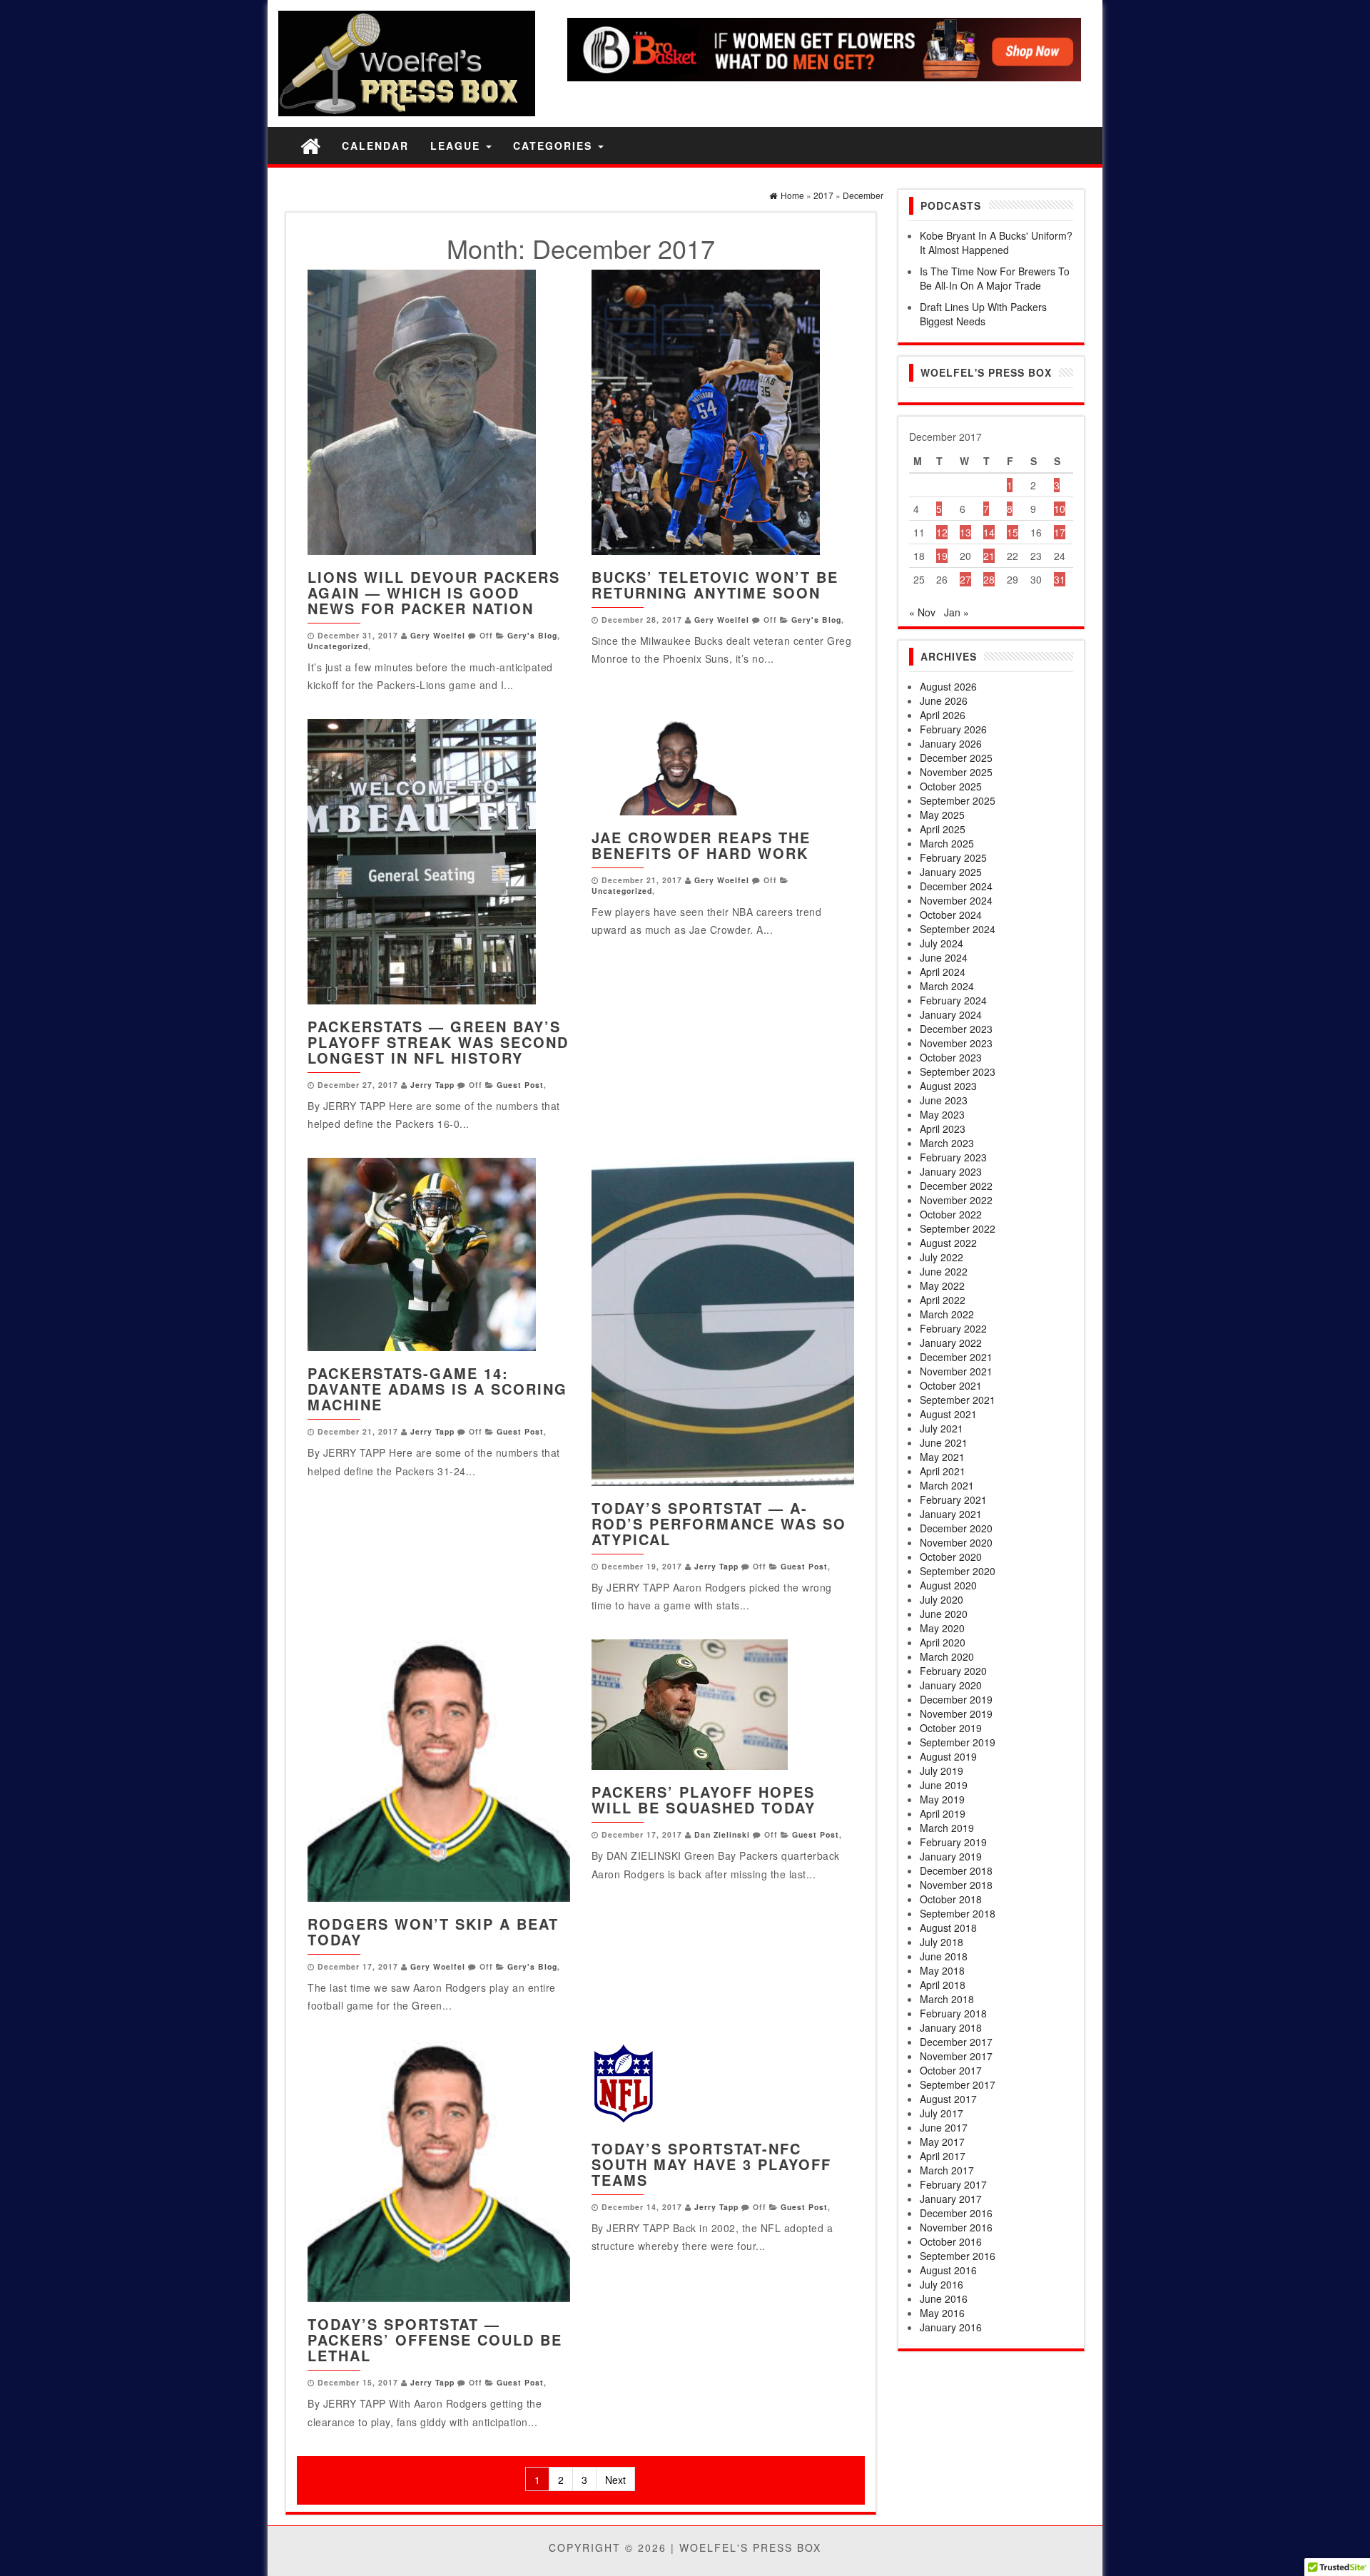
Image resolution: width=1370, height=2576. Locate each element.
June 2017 (944, 2127)
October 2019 (951, 1728)
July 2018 (942, 1942)
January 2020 (951, 1685)
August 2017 (948, 2099)
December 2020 (956, 1528)
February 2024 (953, 1000)
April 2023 (943, 1129)
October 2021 (951, 1385)
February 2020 (953, 1671)
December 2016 (956, 2213)
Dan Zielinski (722, 1834)
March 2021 (947, 1485)
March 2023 (947, 1143)
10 (1060, 509)
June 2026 (944, 701)
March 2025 (947, 843)
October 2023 (951, 1057)
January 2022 (951, 1343)
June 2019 (944, 1785)
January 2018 (951, 2027)
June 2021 (944, 1442)
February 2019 (953, 1842)
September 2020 (958, 1571)
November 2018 (956, 1885)
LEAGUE (457, 146)
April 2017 (943, 2156)
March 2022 (947, 1314)
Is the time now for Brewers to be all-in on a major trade (995, 278)
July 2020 (942, 1599)
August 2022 (948, 1243)
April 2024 (943, 972)
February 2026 (953, 729)
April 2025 (943, 829)
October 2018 (951, 1899)
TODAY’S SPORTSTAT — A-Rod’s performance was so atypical (719, 1523)
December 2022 (956, 1186)
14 (989, 532)
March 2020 (947, 1656)
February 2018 (953, 2013)
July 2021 (942, 1428)
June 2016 (944, 2298)
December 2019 (956, 1699)
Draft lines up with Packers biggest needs (983, 314)
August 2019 (948, 1756)
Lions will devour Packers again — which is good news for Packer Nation (434, 592)
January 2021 (951, 1514)
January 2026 (951, 743)
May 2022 (942, 1286)
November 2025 (956, 772)
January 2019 (951, 1856)
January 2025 (951, 872)
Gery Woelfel (438, 635)
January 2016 (951, 2327)
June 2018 (944, 1956)
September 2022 (958, 1228)
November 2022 (956, 1200)
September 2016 (958, 2256)
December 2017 (956, 2042)
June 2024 (944, 957)
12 (942, 532)
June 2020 (944, 1614)
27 (965, 579)
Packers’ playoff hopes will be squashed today (704, 1799)
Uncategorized (338, 646)
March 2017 (947, 2170)
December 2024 (956, 886)
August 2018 (948, 1928)
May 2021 (942, 1457)
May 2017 (942, 2142)
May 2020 (942, 1628)
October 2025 (951, 786)
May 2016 (942, 2313)
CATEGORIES (555, 146)
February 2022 (953, 1328)
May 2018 (942, 1970)
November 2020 (956, 1542)
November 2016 (956, 2227)
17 (1060, 532)
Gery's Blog (532, 635)
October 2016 (951, 2241)
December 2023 (956, 1029)
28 (989, 579)
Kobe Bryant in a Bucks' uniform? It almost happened (996, 243)
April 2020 (943, 1642)
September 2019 (958, 1742)
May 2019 (942, 1799)
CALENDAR (375, 146)
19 (942, 556)
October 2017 (951, 2070)
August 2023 (948, 1086)
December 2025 (956, 758)
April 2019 (943, 1813)
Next (615, 2480)
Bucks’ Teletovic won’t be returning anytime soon (715, 585)
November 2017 (956, 2056)
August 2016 (948, 2270)
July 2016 (942, 2284)
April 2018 (943, 1985)
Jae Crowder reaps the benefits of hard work (701, 845)
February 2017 (953, 2184)
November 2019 (956, 1714)
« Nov (922, 612)
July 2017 (942, 2113)
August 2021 (948, 1414)
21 (989, 556)
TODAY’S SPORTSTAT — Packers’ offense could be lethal (435, 2340)
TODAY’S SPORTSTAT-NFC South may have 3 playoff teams (711, 2164)
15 (1013, 532)
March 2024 (947, 986)
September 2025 (958, 800)
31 (1060, 579)
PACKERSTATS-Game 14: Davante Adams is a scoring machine (437, 1389)
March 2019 (947, 1828)
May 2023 (942, 1114)
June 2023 (944, 1100)
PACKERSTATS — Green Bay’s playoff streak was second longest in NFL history (438, 1042)
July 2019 (942, 1771)
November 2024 (956, 900)
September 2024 (958, 929)
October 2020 (951, 1557)
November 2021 (956, 1371)
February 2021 (953, 1500)
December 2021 (956, 1357)
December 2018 (956, 1870)
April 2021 (943, 1471)
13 (965, 532)
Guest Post (520, 1085)
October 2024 (951, 915)
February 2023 (953, 1157)
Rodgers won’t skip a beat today (433, 1931)
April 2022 (943, 1300)
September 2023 (958, 1071)
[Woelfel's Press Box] (310, 145)
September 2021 (958, 1400)
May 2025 (942, 815)
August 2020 (948, 1585)
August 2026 (948, 686)
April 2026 (943, 715)
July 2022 (942, 1257)
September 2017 (958, 2084)
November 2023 (956, 1043)
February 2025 (953, 857)
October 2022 (951, 1214)
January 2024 (951, 1014)
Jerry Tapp (432, 1085)
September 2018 (958, 1913)
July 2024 (942, 943)
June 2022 (944, 1271)
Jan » (957, 612)
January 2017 (951, 2199)
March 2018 (947, 1999)
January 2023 (951, 1171)
